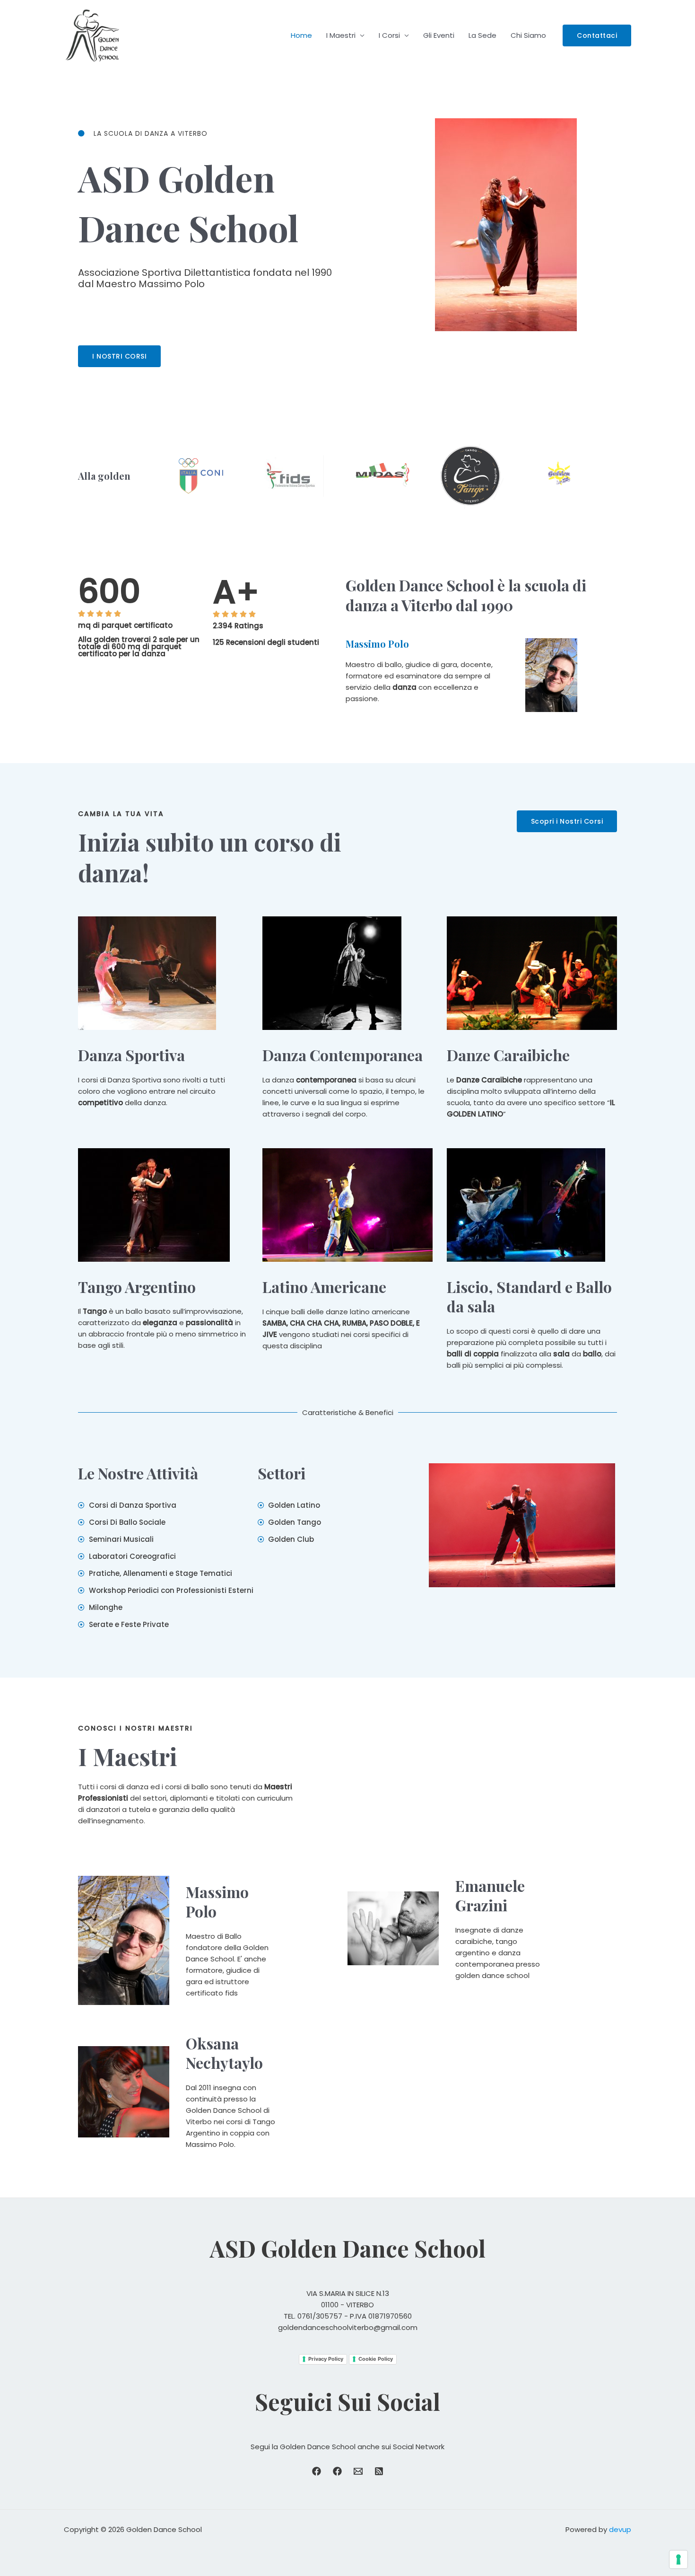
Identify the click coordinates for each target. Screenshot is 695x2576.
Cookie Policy (376, 2359)
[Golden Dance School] (317, 2471)
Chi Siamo (528, 35)
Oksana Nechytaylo (224, 2053)
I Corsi (389, 35)
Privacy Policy (326, 2359)
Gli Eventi (439, 35)
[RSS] (379, 2471)
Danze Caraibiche (508, 1055)
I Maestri (341, 35)
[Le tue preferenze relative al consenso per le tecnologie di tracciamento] (678, 2559)
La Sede (482, 35)
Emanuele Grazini (490, 1895)
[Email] (358, 2471)
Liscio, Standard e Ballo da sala (529, 1297)
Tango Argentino (137, 1287)
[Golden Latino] (337, 2471)
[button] (597, 35)
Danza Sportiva (131, 1055)
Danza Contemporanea (343, 1055)
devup (620, 2529)
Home (301, 35)
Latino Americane (324, 1287)
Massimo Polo (377, 644)
